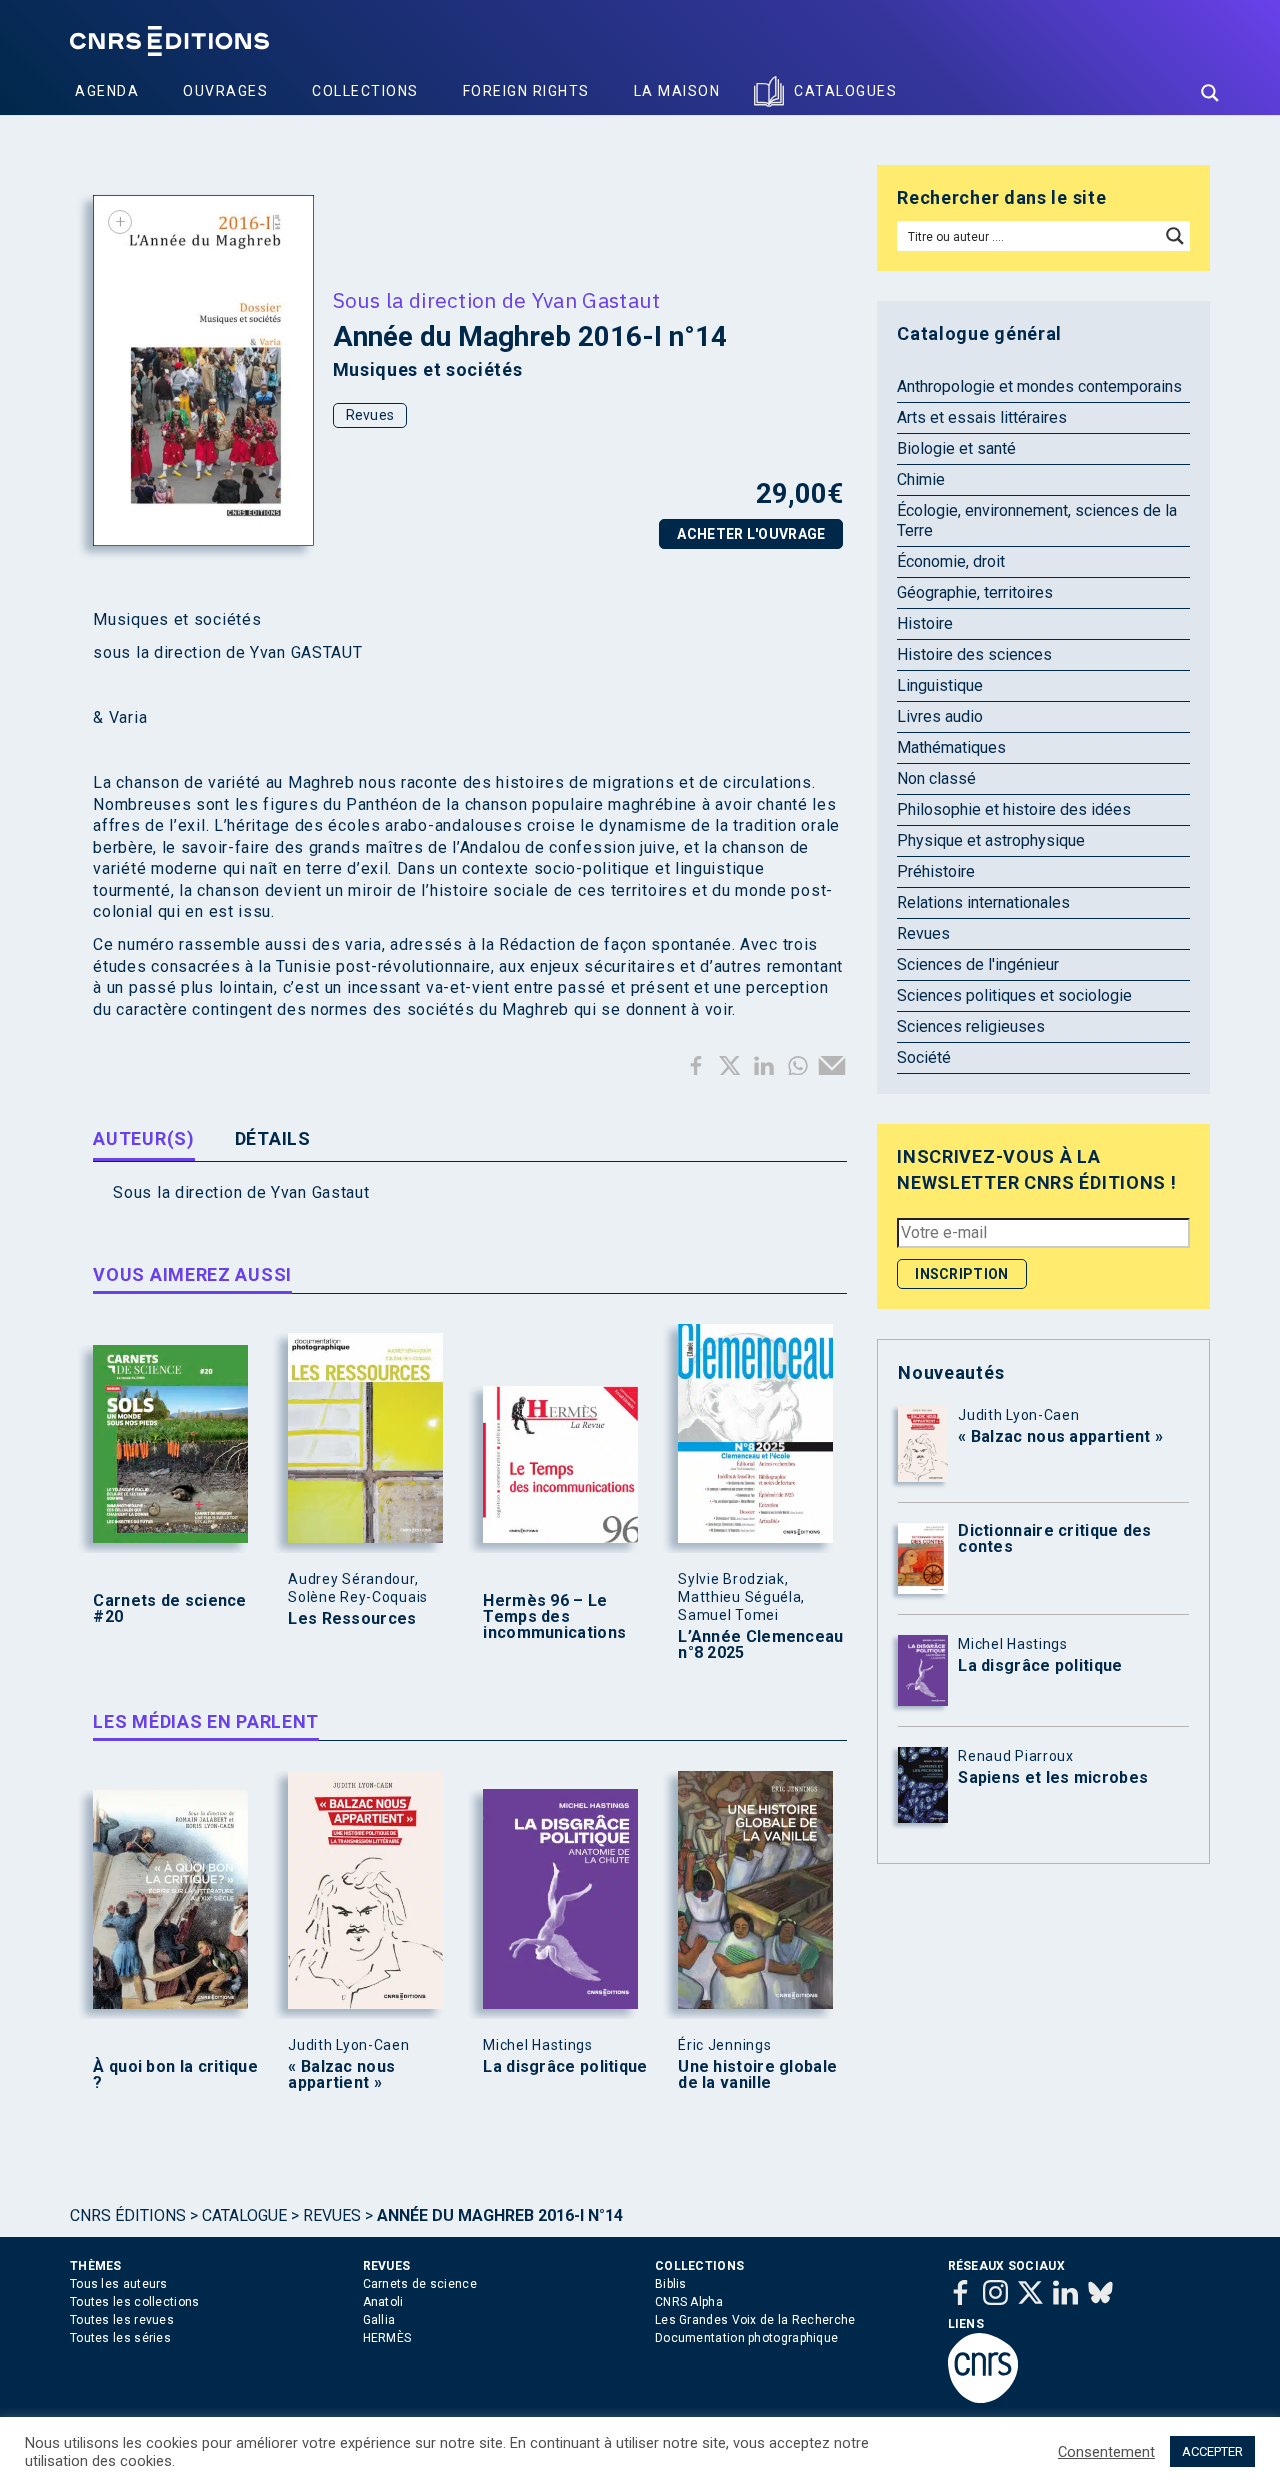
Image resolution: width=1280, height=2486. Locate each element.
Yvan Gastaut (596, 300)
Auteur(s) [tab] (143, 1138)
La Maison (677, 91)
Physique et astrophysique (991, 840)
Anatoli (383, 2302)
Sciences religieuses (971, 1026)
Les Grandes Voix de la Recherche (755, 2320)
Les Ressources (352, 1619)
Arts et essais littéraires (982, 417)
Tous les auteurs (119, 2284)
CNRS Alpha (689, 2302)
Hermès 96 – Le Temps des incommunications (554, 1617)
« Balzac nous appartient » (341, 2075)
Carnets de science (420, 2284)
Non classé (936, 778)
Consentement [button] (1106, 2452)
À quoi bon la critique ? (175, 2075)
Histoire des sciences (974, 654)
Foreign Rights (526, 91)
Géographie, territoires (975, 592)
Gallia (379, 2320)
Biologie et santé (956, 448)
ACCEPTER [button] (1212, 2451)
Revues (370, 415)
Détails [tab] (273, 1138)
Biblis (671, 2284)
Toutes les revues (122, 2320)
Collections (365, 91)
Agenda (107, 91)
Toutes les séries (120, 2338)
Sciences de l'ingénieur (978, 964)
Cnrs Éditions (128, 2215)
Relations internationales (983, 902)
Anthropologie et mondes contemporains (1039, 386)
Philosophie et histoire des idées (1014, 809)
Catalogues (845, 91)
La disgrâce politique (565, 2067)
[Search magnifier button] (1210, 93)
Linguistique (940, 685)
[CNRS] (983, 2399)
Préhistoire (936, 871)
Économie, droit (951, 561)
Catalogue (244, 2215)
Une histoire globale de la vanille (757, 2075)
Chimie (921, 479)
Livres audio (940, 716)
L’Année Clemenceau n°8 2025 (760, 1645)
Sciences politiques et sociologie (1014, 995)
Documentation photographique (746, 2338)
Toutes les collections (135, 2302)
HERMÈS (387, 2338)
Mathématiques (951, 747)
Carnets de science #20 (169, 1609)
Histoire (925, 623)
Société (924, 1057)
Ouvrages (225, 91)
